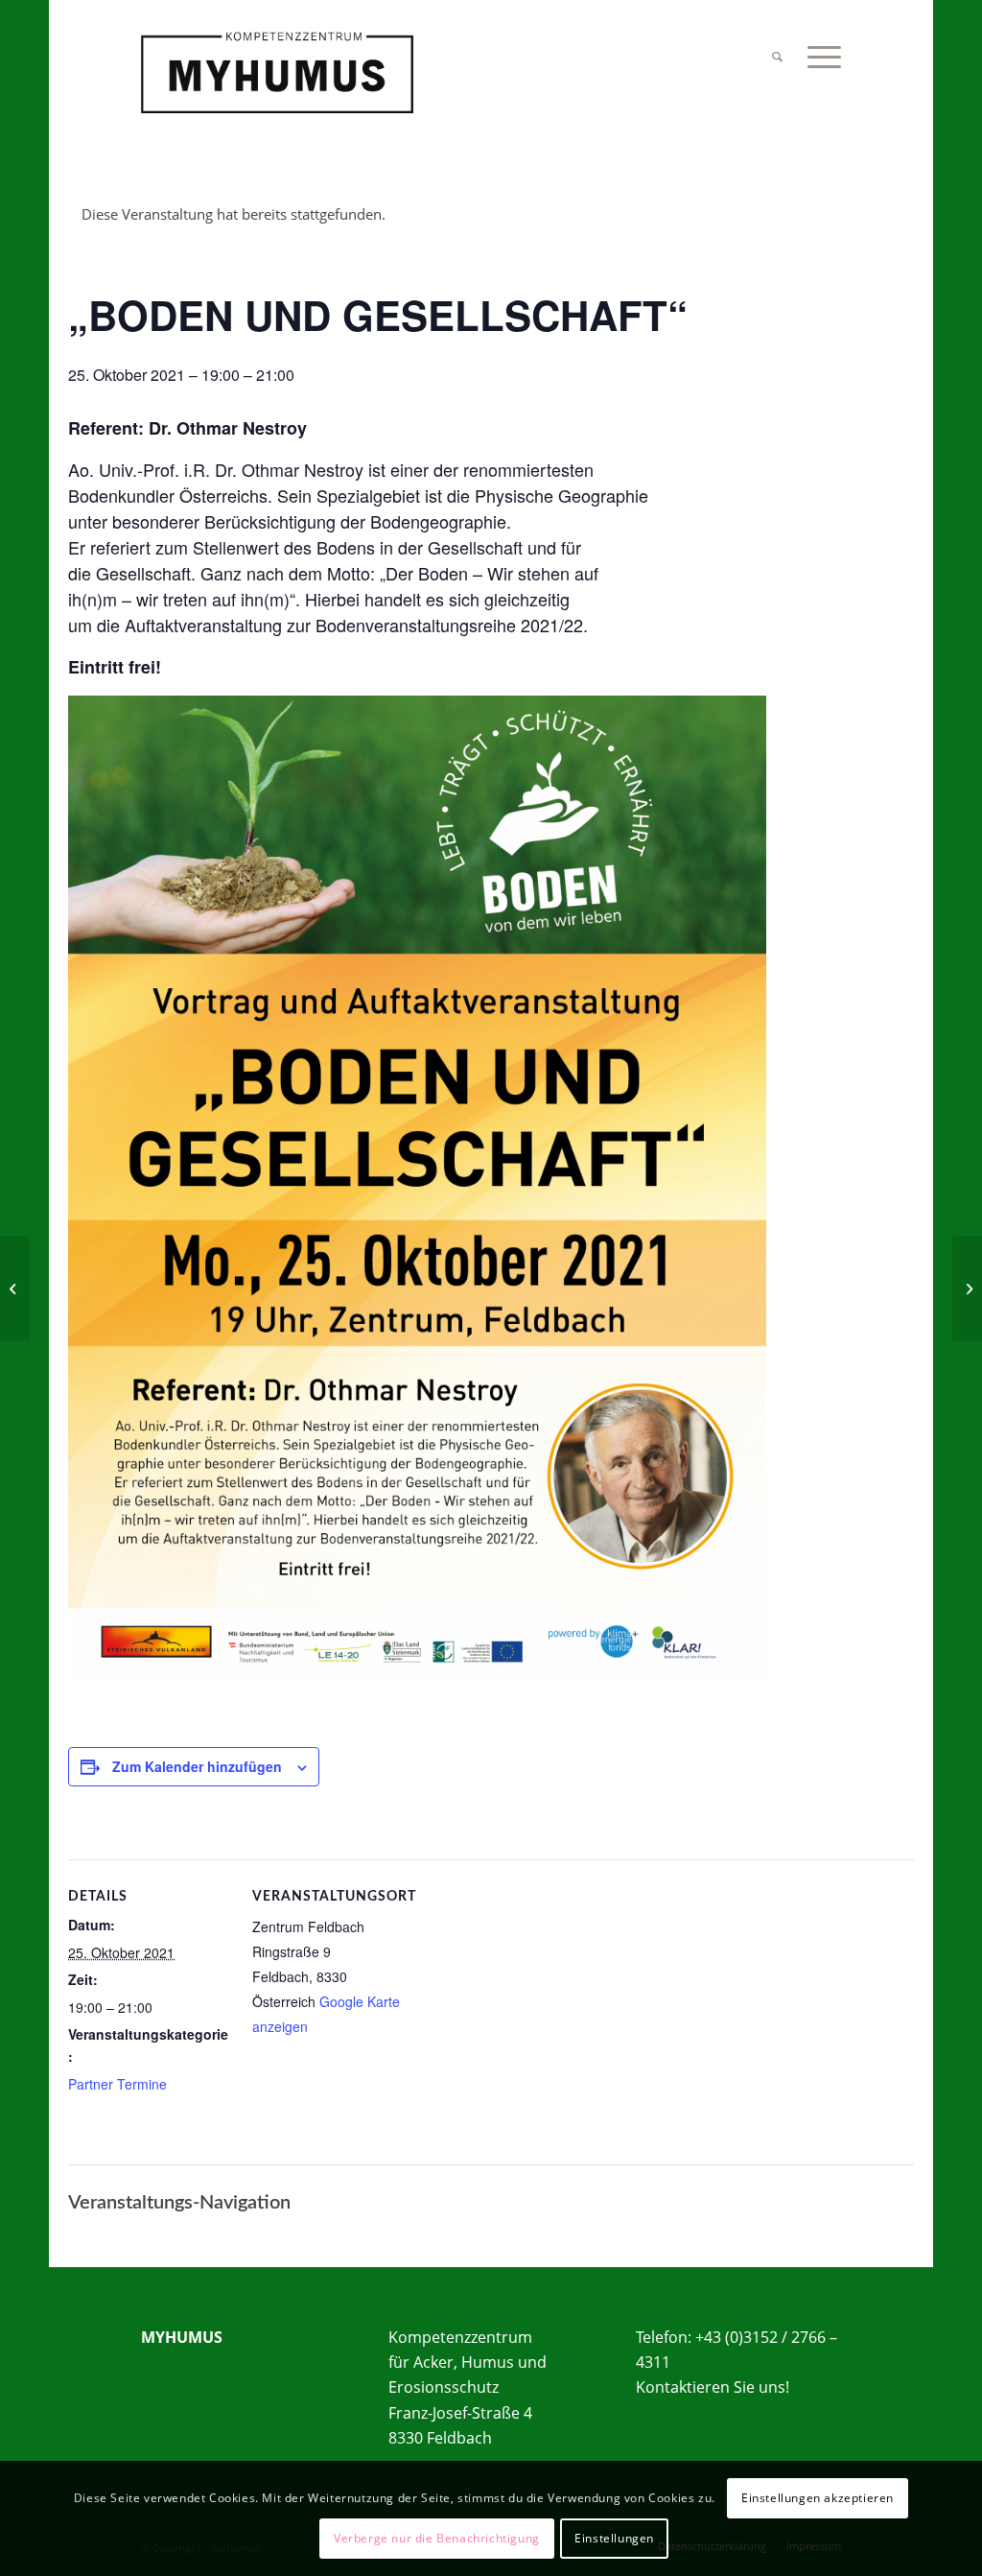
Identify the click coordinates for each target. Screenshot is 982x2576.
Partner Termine (117, 2084)
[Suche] (777, 57)
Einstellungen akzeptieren (818, 2498)
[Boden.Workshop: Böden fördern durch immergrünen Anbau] (15, 1288)
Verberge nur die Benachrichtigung (437, 2538)
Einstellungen (614, 2538)
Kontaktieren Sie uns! (713, 2387)
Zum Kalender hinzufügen (197, 1766)
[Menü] (818, 57)
